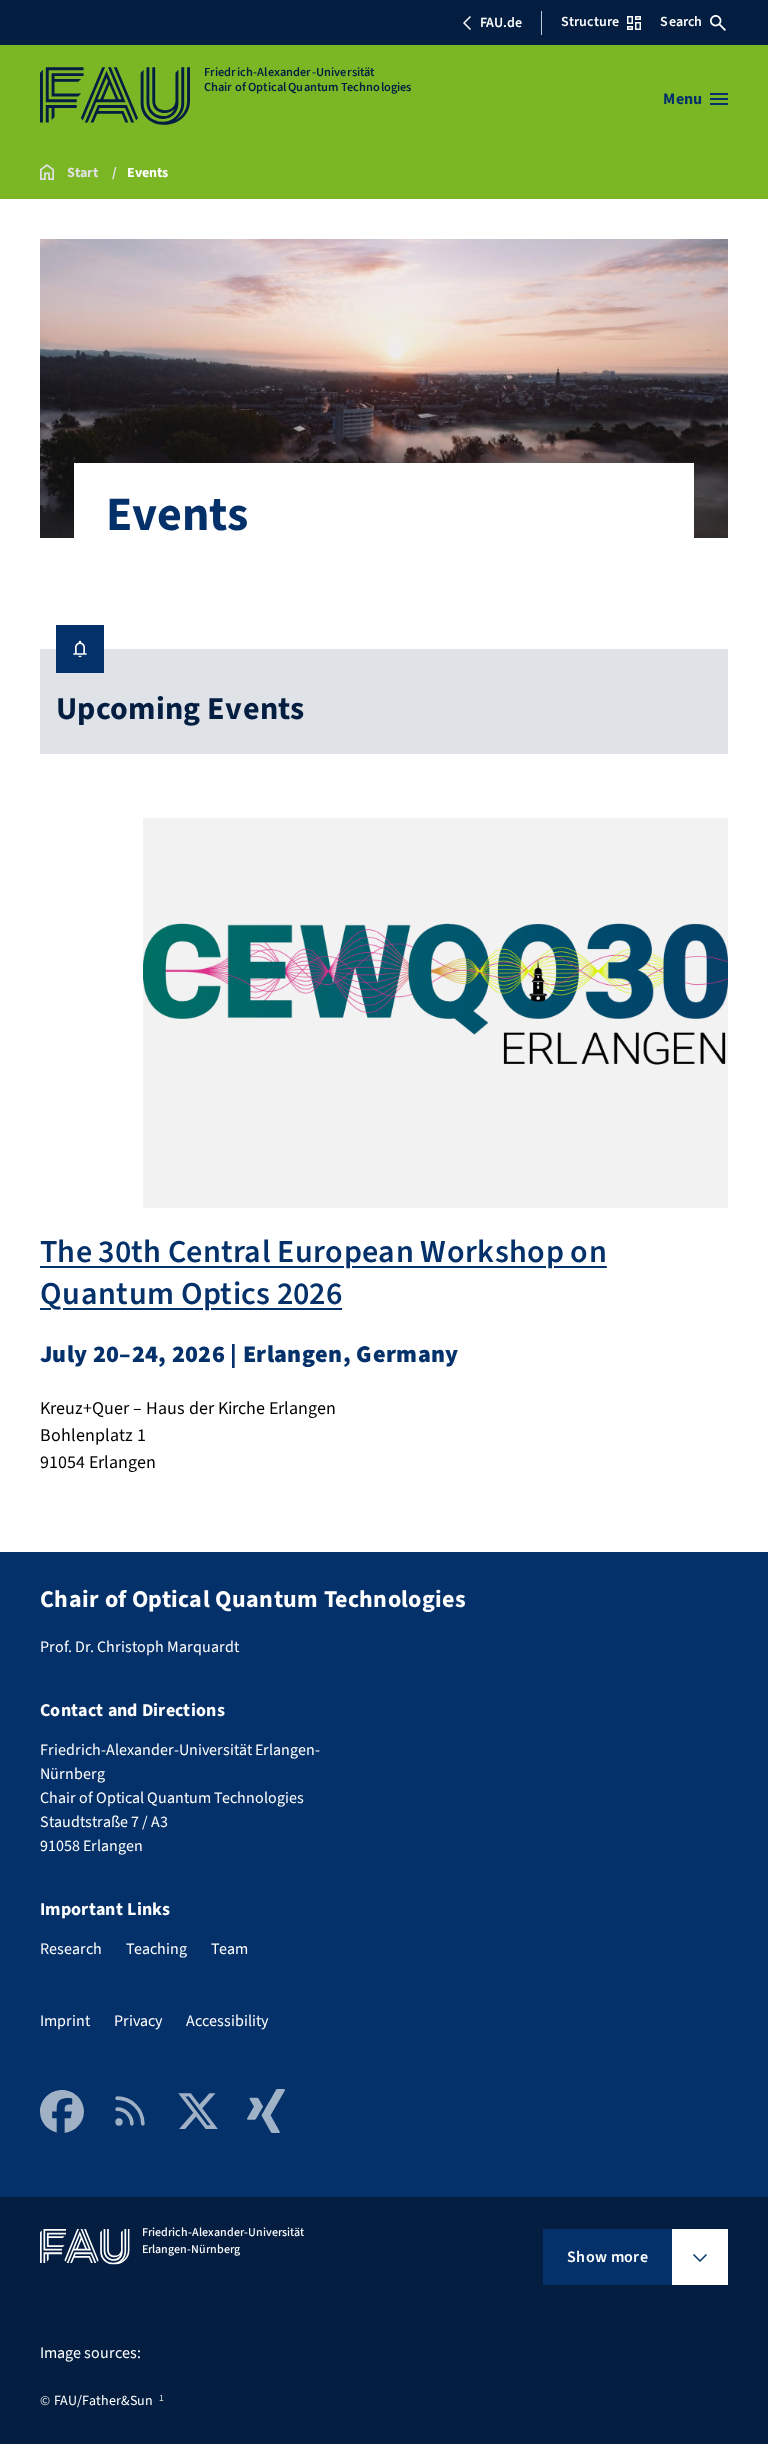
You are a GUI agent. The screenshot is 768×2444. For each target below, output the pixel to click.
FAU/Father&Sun (103, 2401)
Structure (590, 22)
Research (71, 1949)
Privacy (138, 2021)
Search (681, 22)
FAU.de (501, 23)
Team (229, 1949)
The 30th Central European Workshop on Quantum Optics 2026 (323, 1273)
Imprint (65, 2021)
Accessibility (227, 2021)
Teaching (156, 1949)
